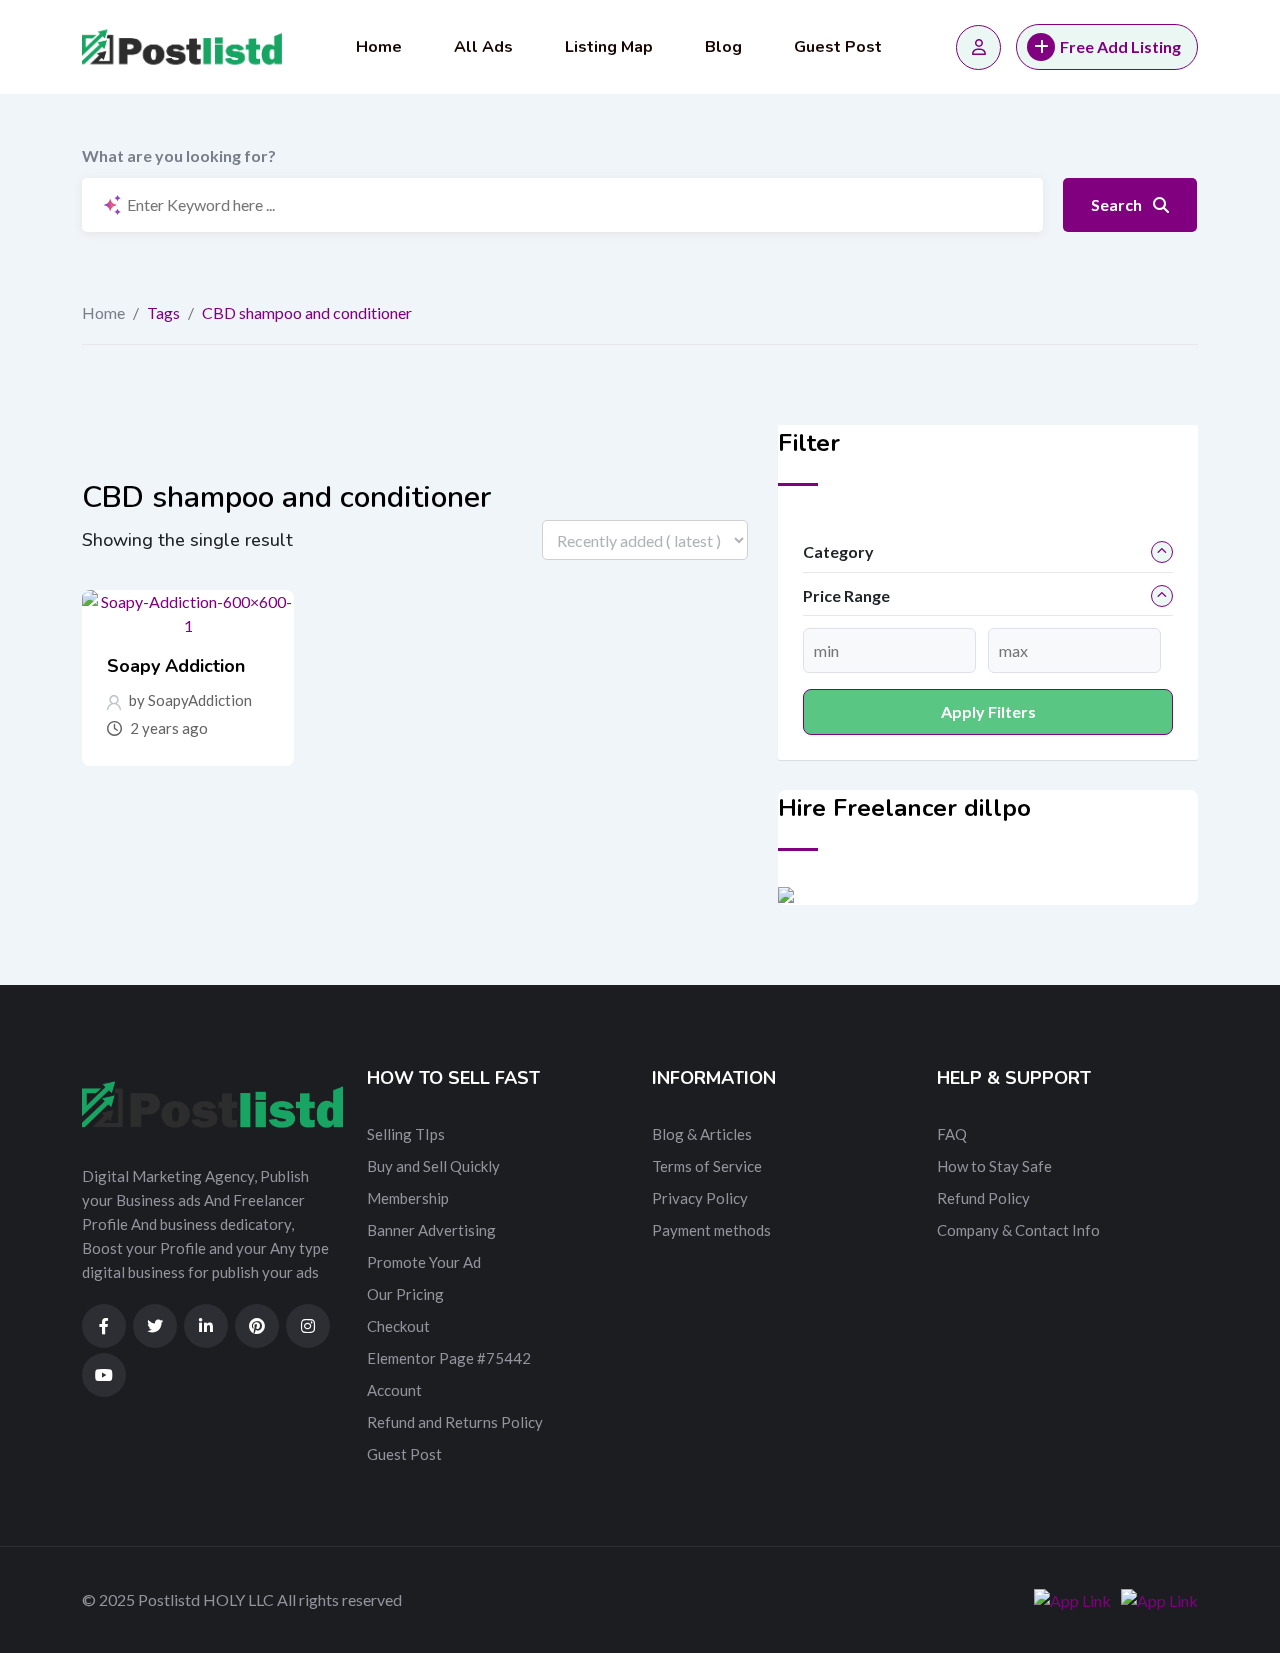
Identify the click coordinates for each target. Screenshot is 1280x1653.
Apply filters (988, 711)
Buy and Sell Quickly (433, 1166)
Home (379, 47)
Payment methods (711, 1230)
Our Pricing (405, 1294)
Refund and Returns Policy (455, 1422)
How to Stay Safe (994, 1166)
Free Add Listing (1120, 46)
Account (394, 1390)
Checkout (398, 1326)
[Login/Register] (978, 47)
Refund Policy (983, 1198)
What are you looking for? (179, 155)
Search (1118, 204)
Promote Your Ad (424, 1262)
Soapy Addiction (176, 666)
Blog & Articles (702, 1134)
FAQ (952, 1134)
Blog (723, 47)
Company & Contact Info (1018, 1230)
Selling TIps (406, 1134)
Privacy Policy (700, 1198)
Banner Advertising (431, 1230)
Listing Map (609, 47)
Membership (408, 1198)
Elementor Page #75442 (449, 1358)
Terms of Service (707, 1166)
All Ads (483, 47)
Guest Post (838, 47)
